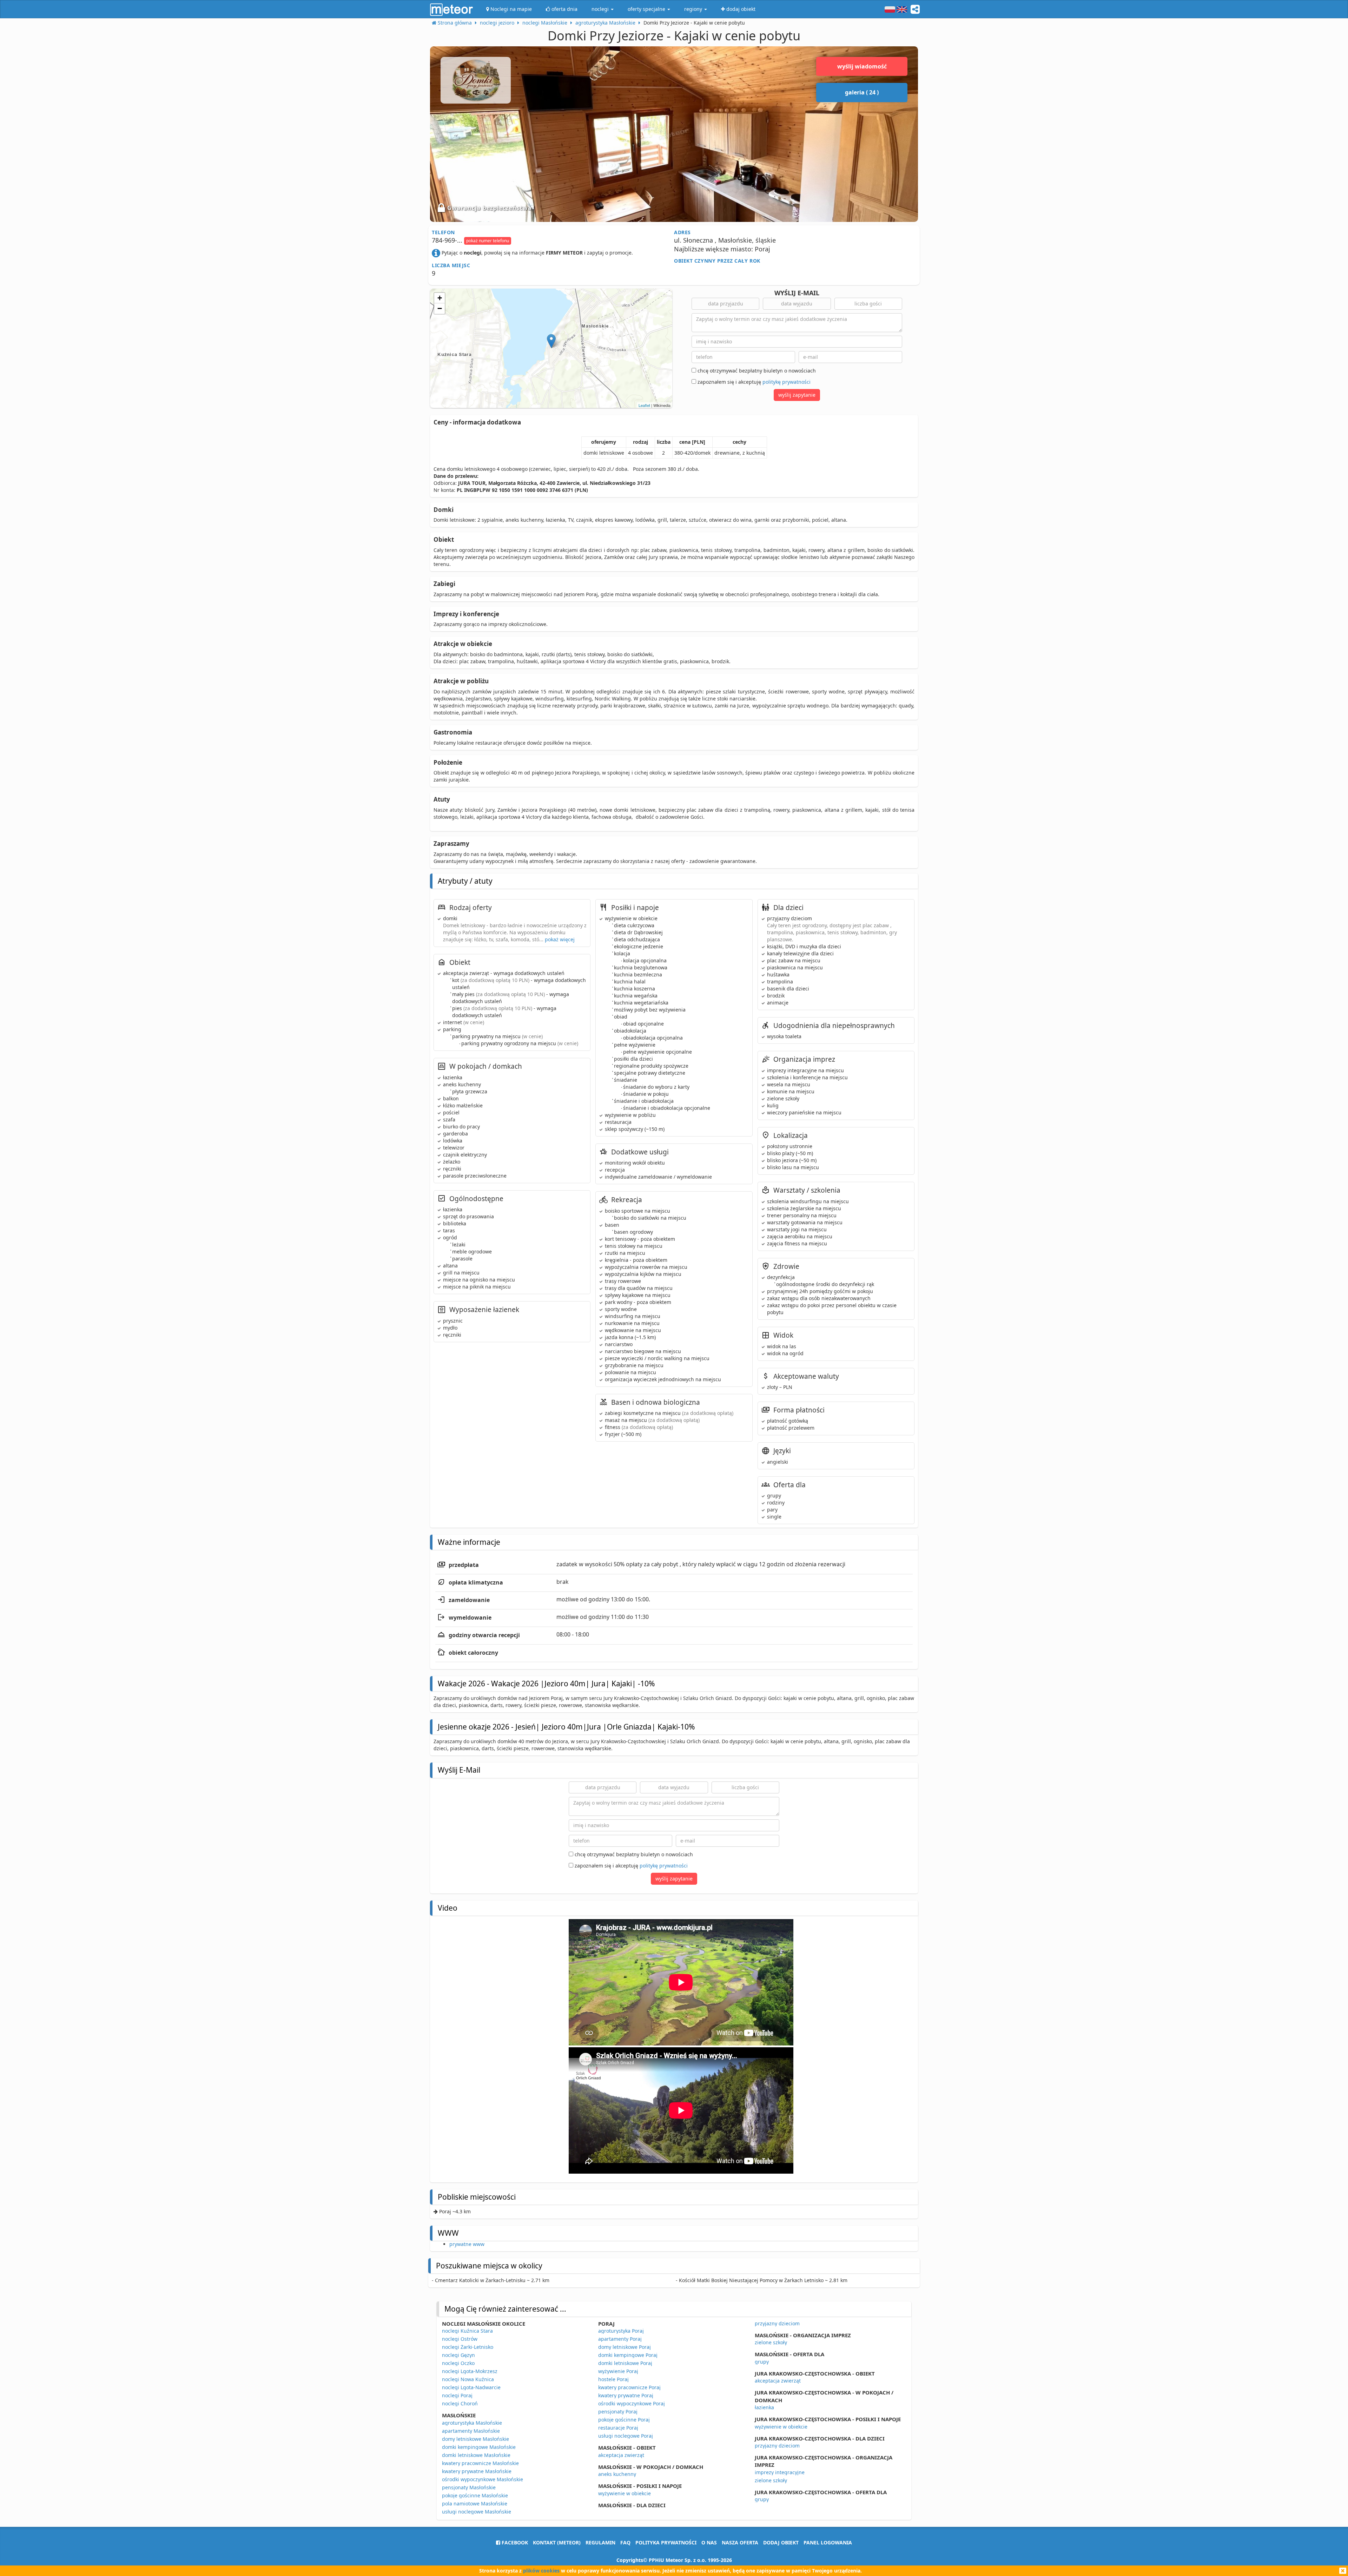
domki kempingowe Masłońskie (479, 2447)
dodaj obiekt (781, 2542)
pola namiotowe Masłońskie (475, 2503)
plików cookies (541, 2571)
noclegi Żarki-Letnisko (468, 2347)
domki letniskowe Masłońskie (476, 2455)
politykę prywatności (787, 382)
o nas (709, 2542)
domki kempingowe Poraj (628, 2355)
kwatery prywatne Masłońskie (477, 2471)
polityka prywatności (666, 2542)
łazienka (764, 2407)
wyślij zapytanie (797, 395)
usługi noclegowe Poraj (626, 2436)
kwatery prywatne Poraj (626, 2395)
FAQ (625, 2542)
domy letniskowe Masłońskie (475, 2439)
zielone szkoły (771, 2342)
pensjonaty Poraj (618, 2412)
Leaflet (644, 405)
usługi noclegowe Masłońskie (477, 2512)
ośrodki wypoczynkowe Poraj (632, 2403)
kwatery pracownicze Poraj (629, 2387)
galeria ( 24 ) (862, 92)
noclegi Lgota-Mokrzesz (470, 2371)
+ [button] (440, 298)
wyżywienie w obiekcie (625, 2493)
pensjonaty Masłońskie (469, 2487)
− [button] (440, 308)
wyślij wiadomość (862, 66)
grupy (762, 2362)
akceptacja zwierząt (621, 2455)
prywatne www (467, 2244)
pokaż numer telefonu (488, 241)
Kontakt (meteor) (557, 2542)
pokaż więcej (560, 939)
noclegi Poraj (457, 2395)
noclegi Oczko (458, 2363)
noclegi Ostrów (460, 2339)
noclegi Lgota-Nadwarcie (471, 2387)
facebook (514, 2542)
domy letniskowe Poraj (625, 2347)
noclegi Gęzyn (458, 2355)
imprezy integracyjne (780, 2472)
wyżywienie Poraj (618, 2371)
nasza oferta (740, 2542)
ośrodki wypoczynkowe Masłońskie (483, 2479)
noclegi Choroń (460, 2403)
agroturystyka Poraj (621, 2331)
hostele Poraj (613, 2379)
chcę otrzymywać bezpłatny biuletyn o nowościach (756, 371)
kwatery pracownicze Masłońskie (480, 2463)
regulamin (600, 2542)
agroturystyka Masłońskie (472, 2423)
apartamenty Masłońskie (471, 2431)
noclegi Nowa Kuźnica (468, 2379)
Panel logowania (828, 2542)
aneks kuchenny (617, 2474)
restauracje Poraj (618, 2428)
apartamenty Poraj (620, 2339)
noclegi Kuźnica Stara (467, 2331)
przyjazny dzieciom (777, 2323)
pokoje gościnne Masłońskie (475, 2495)
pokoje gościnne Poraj (624, 2420)
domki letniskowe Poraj (625, 2363)
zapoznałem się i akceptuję (753, 382)
